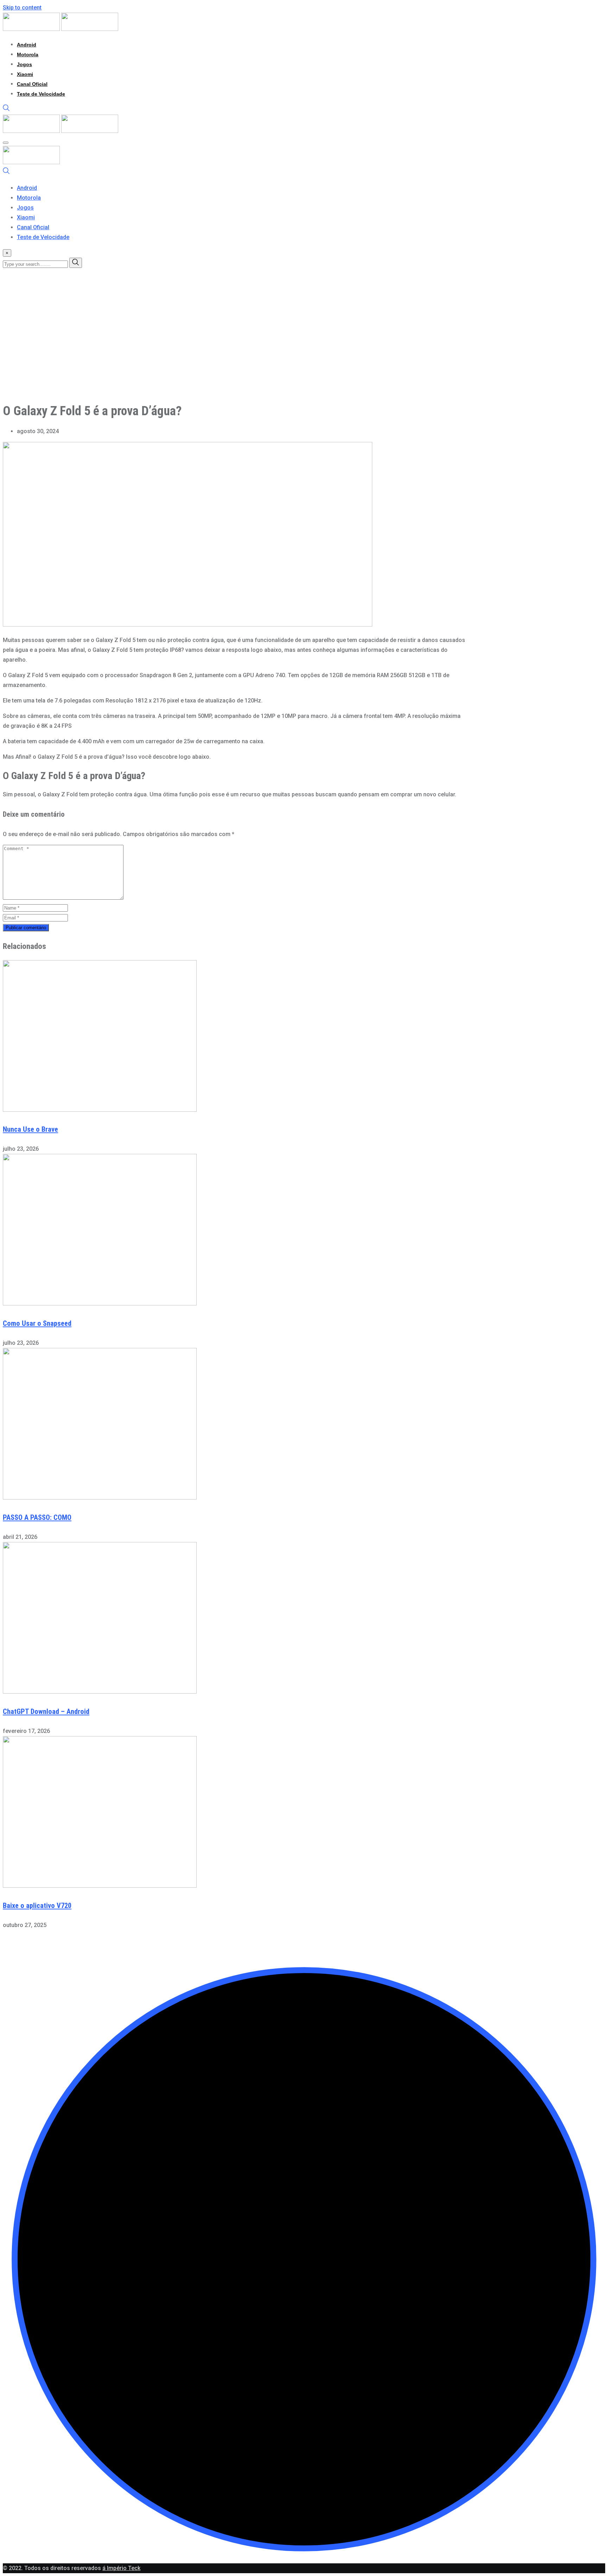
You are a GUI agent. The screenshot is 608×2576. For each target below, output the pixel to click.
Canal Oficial (32, 84)
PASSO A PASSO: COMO (37, 1517)
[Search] (6, 110)
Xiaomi (25, 74)
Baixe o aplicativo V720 (37, 1906)
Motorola (28, 54)
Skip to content (22, 8)
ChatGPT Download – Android (46, 1711)
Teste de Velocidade (41, 94)
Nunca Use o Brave (30, 1129)
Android (27, 45)
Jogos (24, 64)
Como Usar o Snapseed (37, 1323)
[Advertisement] (214, 346)
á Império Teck (121, 2568)
